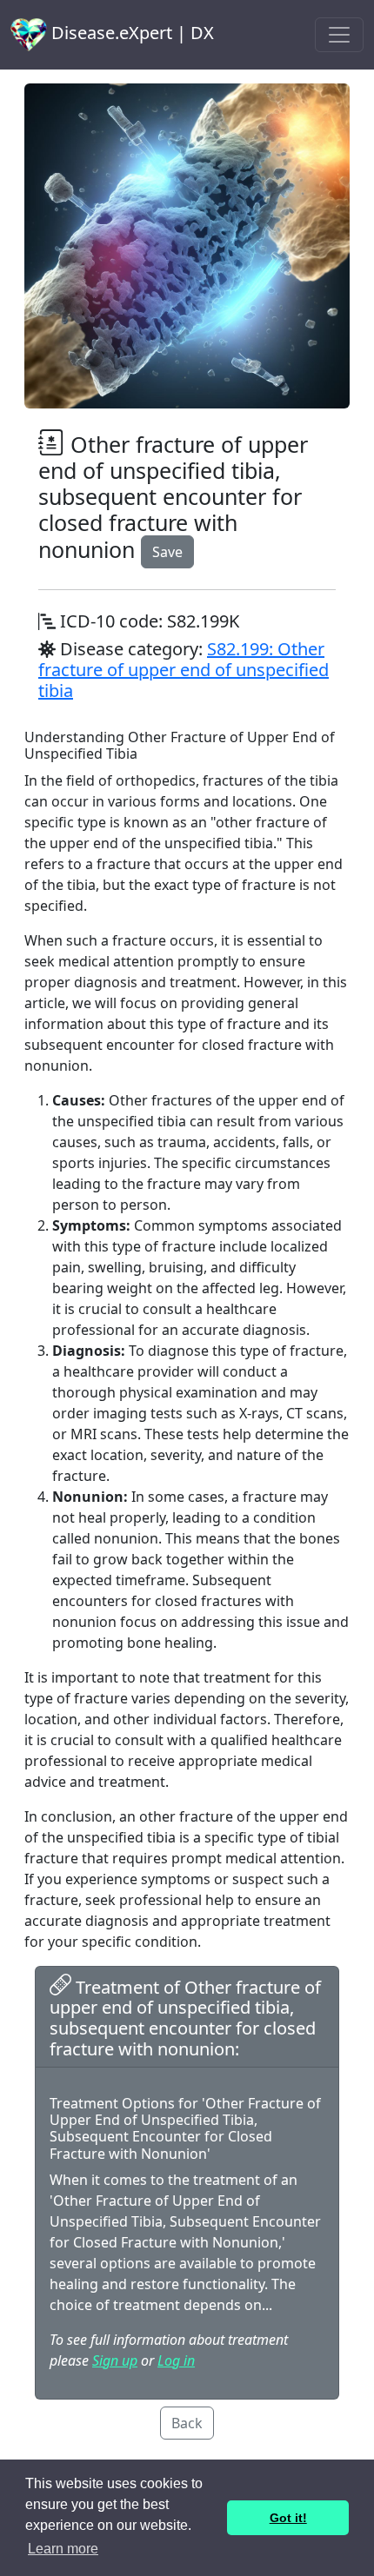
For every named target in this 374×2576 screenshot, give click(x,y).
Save (167, 552)
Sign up (115, 2360)
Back (187, 2423)
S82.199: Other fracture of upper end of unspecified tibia (184, 670)
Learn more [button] (63, 2549)
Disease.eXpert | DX (130, 33)
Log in (176, 2360)
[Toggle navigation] (339, 35)
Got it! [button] (288, 2518)
